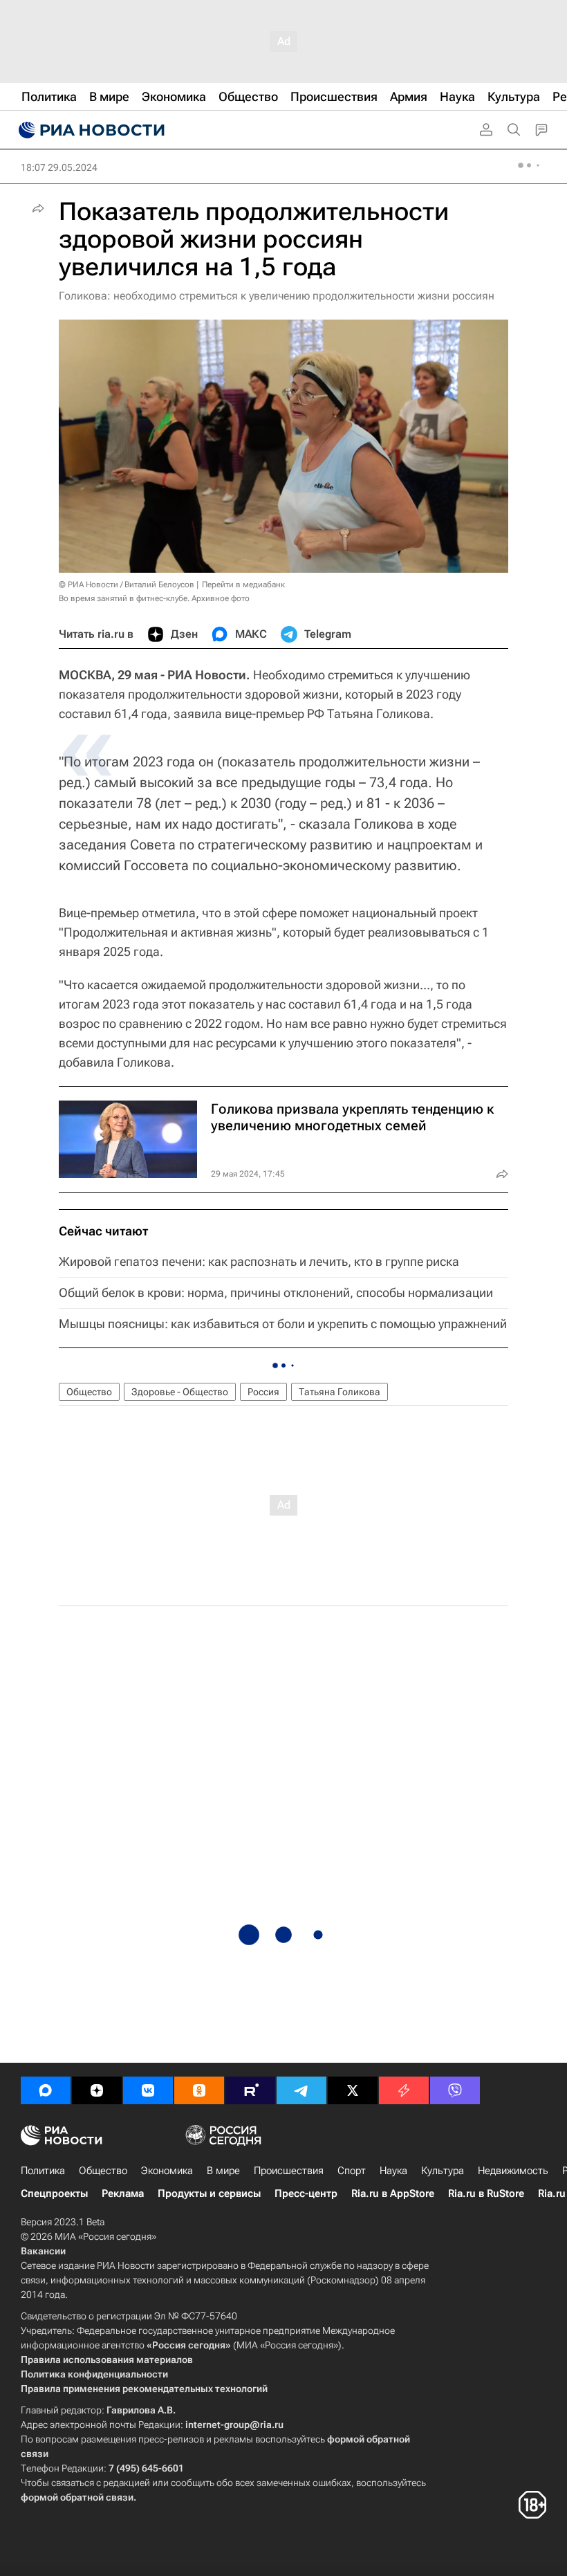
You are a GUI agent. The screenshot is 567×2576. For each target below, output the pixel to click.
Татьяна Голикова (340, 1392)
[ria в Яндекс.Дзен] (97, 2090)
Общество (89, 1392)
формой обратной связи (77, 2497)
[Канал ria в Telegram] (301, 2090)
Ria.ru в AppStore (393, 2193)
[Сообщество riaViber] (455, 2090)
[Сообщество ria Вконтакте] (148, 2090)
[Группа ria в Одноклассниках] (199, 2090)
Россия (263, 1392)
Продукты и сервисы (209, 2193)
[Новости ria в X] (353, 2090)
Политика (43, 2171)
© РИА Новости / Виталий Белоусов (127, 585)
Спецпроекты (54, 2193)
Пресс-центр (306, 2193)
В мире (223, 2171)
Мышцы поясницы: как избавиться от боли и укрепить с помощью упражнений (283, 1324)
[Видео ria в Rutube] (250, 2090)
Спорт (352, 2171)
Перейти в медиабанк (243, 585)
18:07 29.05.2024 (59, 167)
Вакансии (43, 2251)
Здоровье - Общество (180, 1392)
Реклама (123, 2193)
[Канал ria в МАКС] (46, 2090)
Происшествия (289, 2171)
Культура (443, 2171)
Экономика (167, 2171)
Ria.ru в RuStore (486, 2193)
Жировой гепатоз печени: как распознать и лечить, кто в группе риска (259, 1261)
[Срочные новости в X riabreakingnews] (404, 2090)
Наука (393, 2171)
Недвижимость (513, 2171)
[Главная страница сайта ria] (90, 130)
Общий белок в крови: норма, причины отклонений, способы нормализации (276, 1292)
